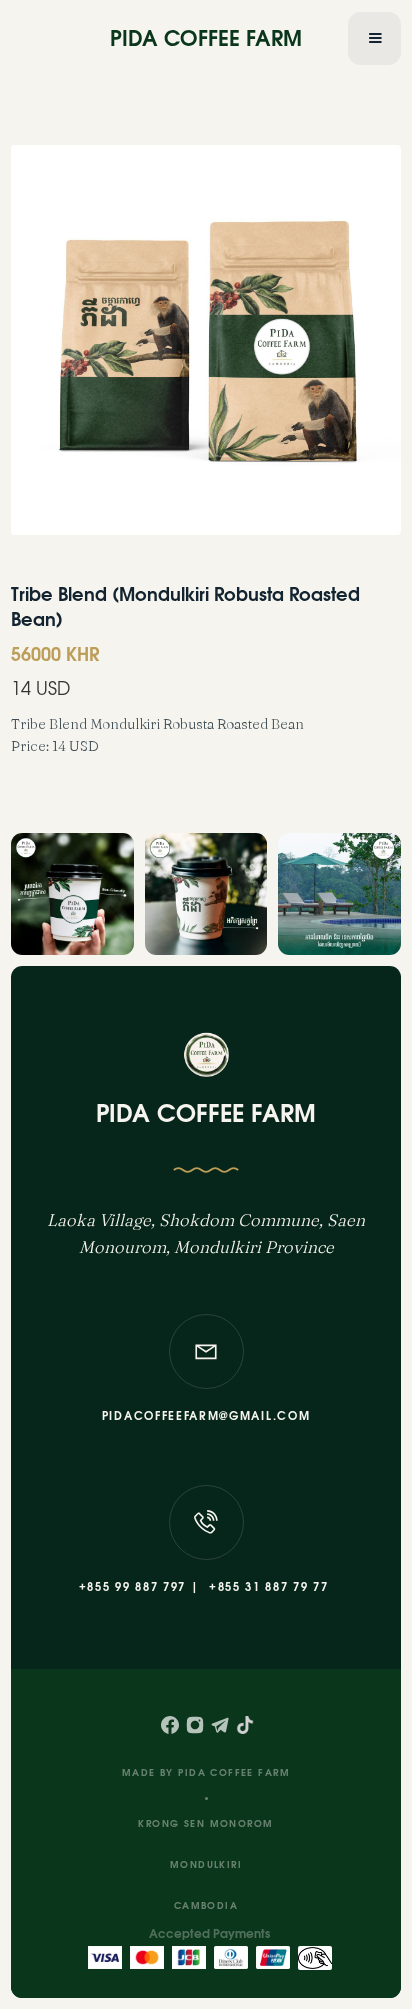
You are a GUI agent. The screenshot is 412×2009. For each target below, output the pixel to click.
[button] (374, 38)
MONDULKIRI (206, 1865)
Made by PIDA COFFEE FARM (206, 1773)
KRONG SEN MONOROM (205, 1824)
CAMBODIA (206, 1906)
